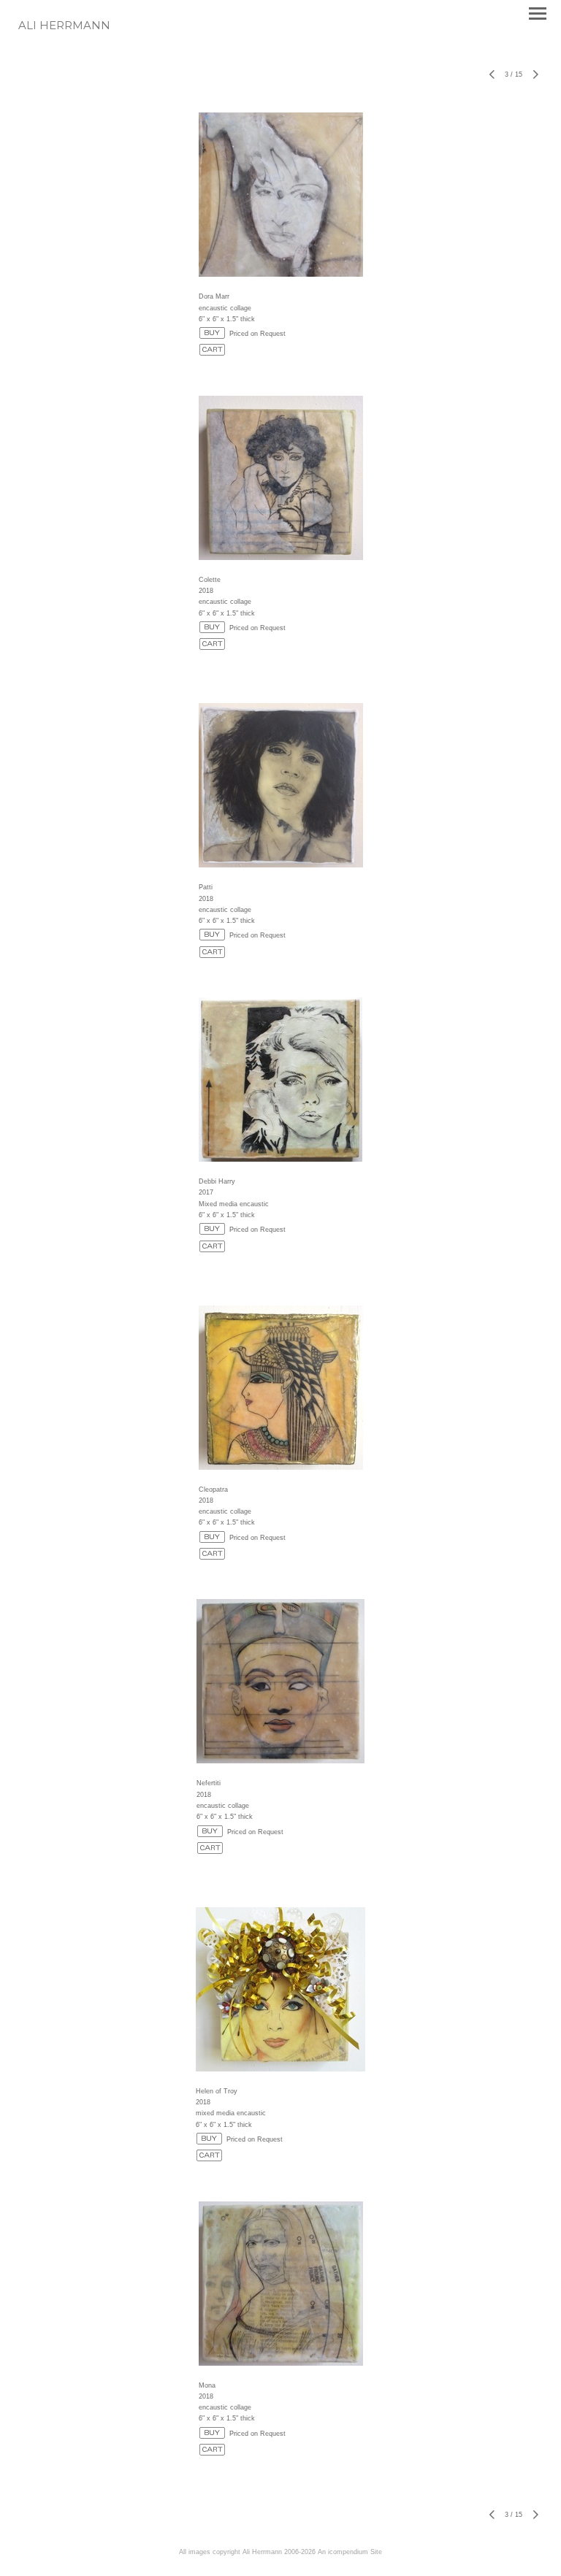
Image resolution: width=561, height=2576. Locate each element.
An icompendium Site (350, 2552)
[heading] (64, 26)
